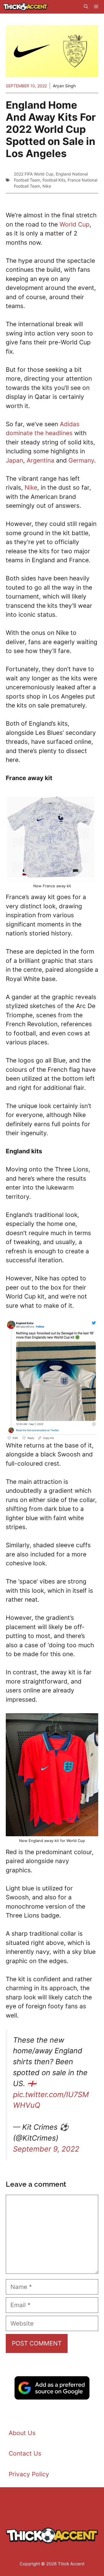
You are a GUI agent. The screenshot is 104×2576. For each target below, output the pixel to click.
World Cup (75, 224)
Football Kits (54, 180)
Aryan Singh (64, 86)
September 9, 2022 (46, 2149)
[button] (86, 7)
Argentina (40, 460)
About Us (22, 2433)
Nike (47, 186)
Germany (81, 460)
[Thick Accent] (25, 7)
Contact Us (25, 2453)
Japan (14, 460)
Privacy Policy (29, 2474)
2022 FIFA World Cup (34, 174)
